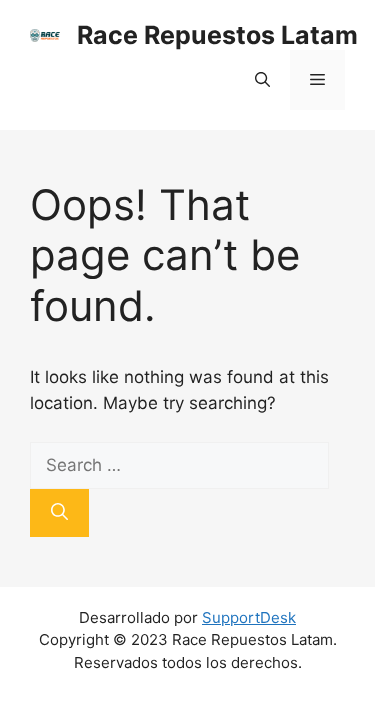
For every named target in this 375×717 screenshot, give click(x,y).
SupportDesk (249, 617)
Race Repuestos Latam (217, 35)
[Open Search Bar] (262, 80)
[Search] (59, 513)
